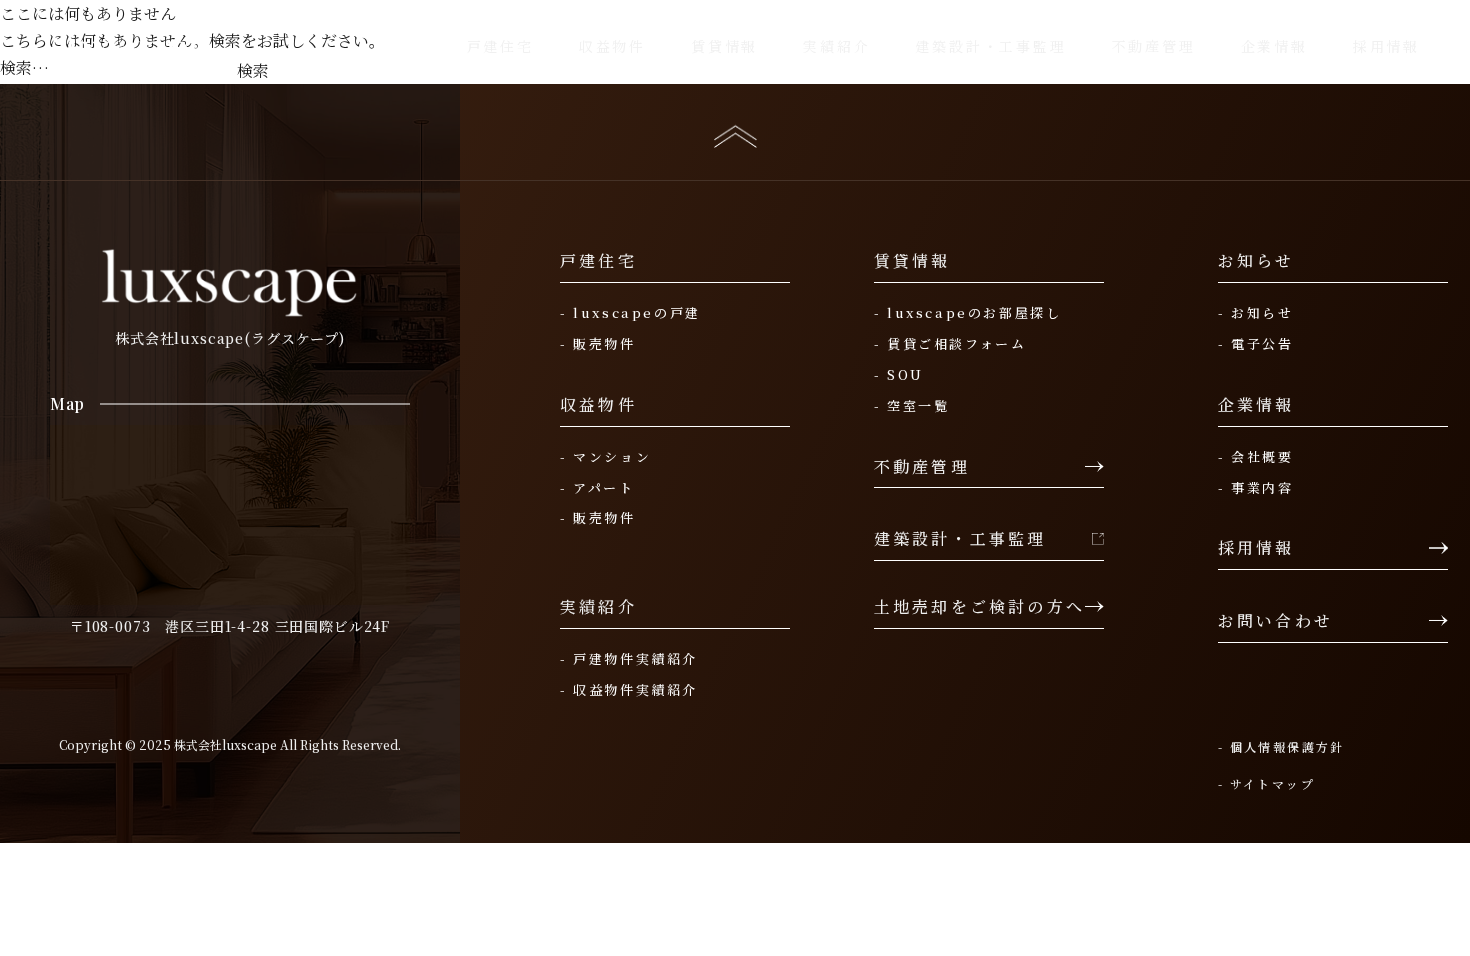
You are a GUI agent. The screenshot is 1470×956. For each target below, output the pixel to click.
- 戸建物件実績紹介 (629, 659)
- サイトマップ (1266, 783)
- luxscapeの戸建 (630, 313)
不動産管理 (922, 467)
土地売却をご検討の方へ (979, 607)
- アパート (597, 488)
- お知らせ (1256, 313)
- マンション (605, 457)
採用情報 (1256, 548)
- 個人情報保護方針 (1281, 746)
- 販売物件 (598, 344)
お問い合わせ (1275, 621)
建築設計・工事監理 (960, 539)
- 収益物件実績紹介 (629, 690)
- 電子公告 (1256, 344)
